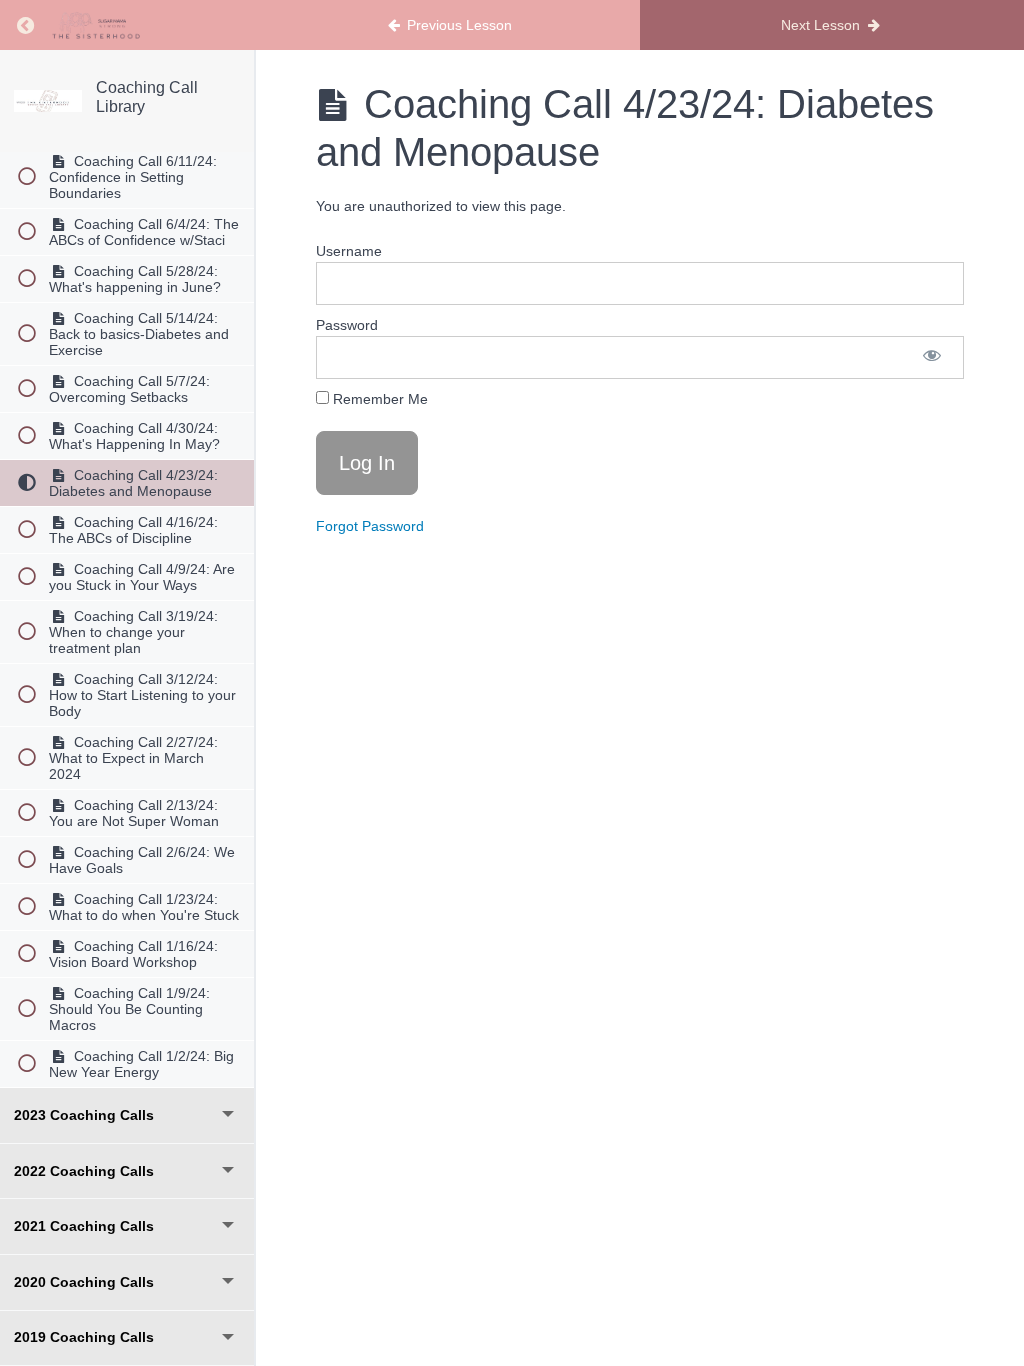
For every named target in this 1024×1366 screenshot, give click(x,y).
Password (347, 325)
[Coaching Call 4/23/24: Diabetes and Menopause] (48, 101)
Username (349, 251)
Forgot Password (370, 526)
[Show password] (932, 357)
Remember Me (378, 399)
